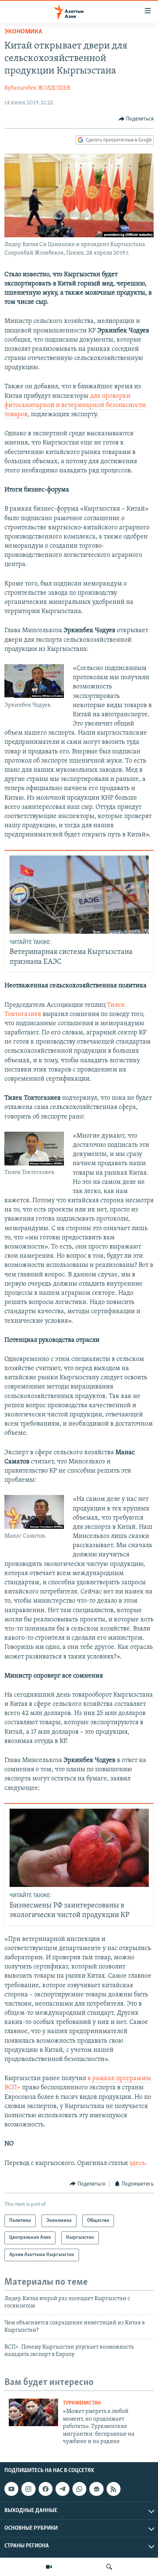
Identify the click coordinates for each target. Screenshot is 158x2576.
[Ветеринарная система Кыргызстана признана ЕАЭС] (79, 895)
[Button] (136, 119)
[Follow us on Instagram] (28, 2489)
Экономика (23, 32)
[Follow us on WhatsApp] (79, 2489)
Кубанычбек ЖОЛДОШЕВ (37, 88)
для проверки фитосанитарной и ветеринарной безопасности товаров (75, 406)
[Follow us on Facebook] (46, 2489)
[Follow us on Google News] (96, 2489)
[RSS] (114, 2489)
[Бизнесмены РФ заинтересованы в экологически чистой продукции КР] (79, 1848)
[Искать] (109, 2567)
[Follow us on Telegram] (62, 2489)
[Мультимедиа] (49, 2567)
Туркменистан (82, 2403)
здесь (137, 2164)
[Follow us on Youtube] (11, 2489)
